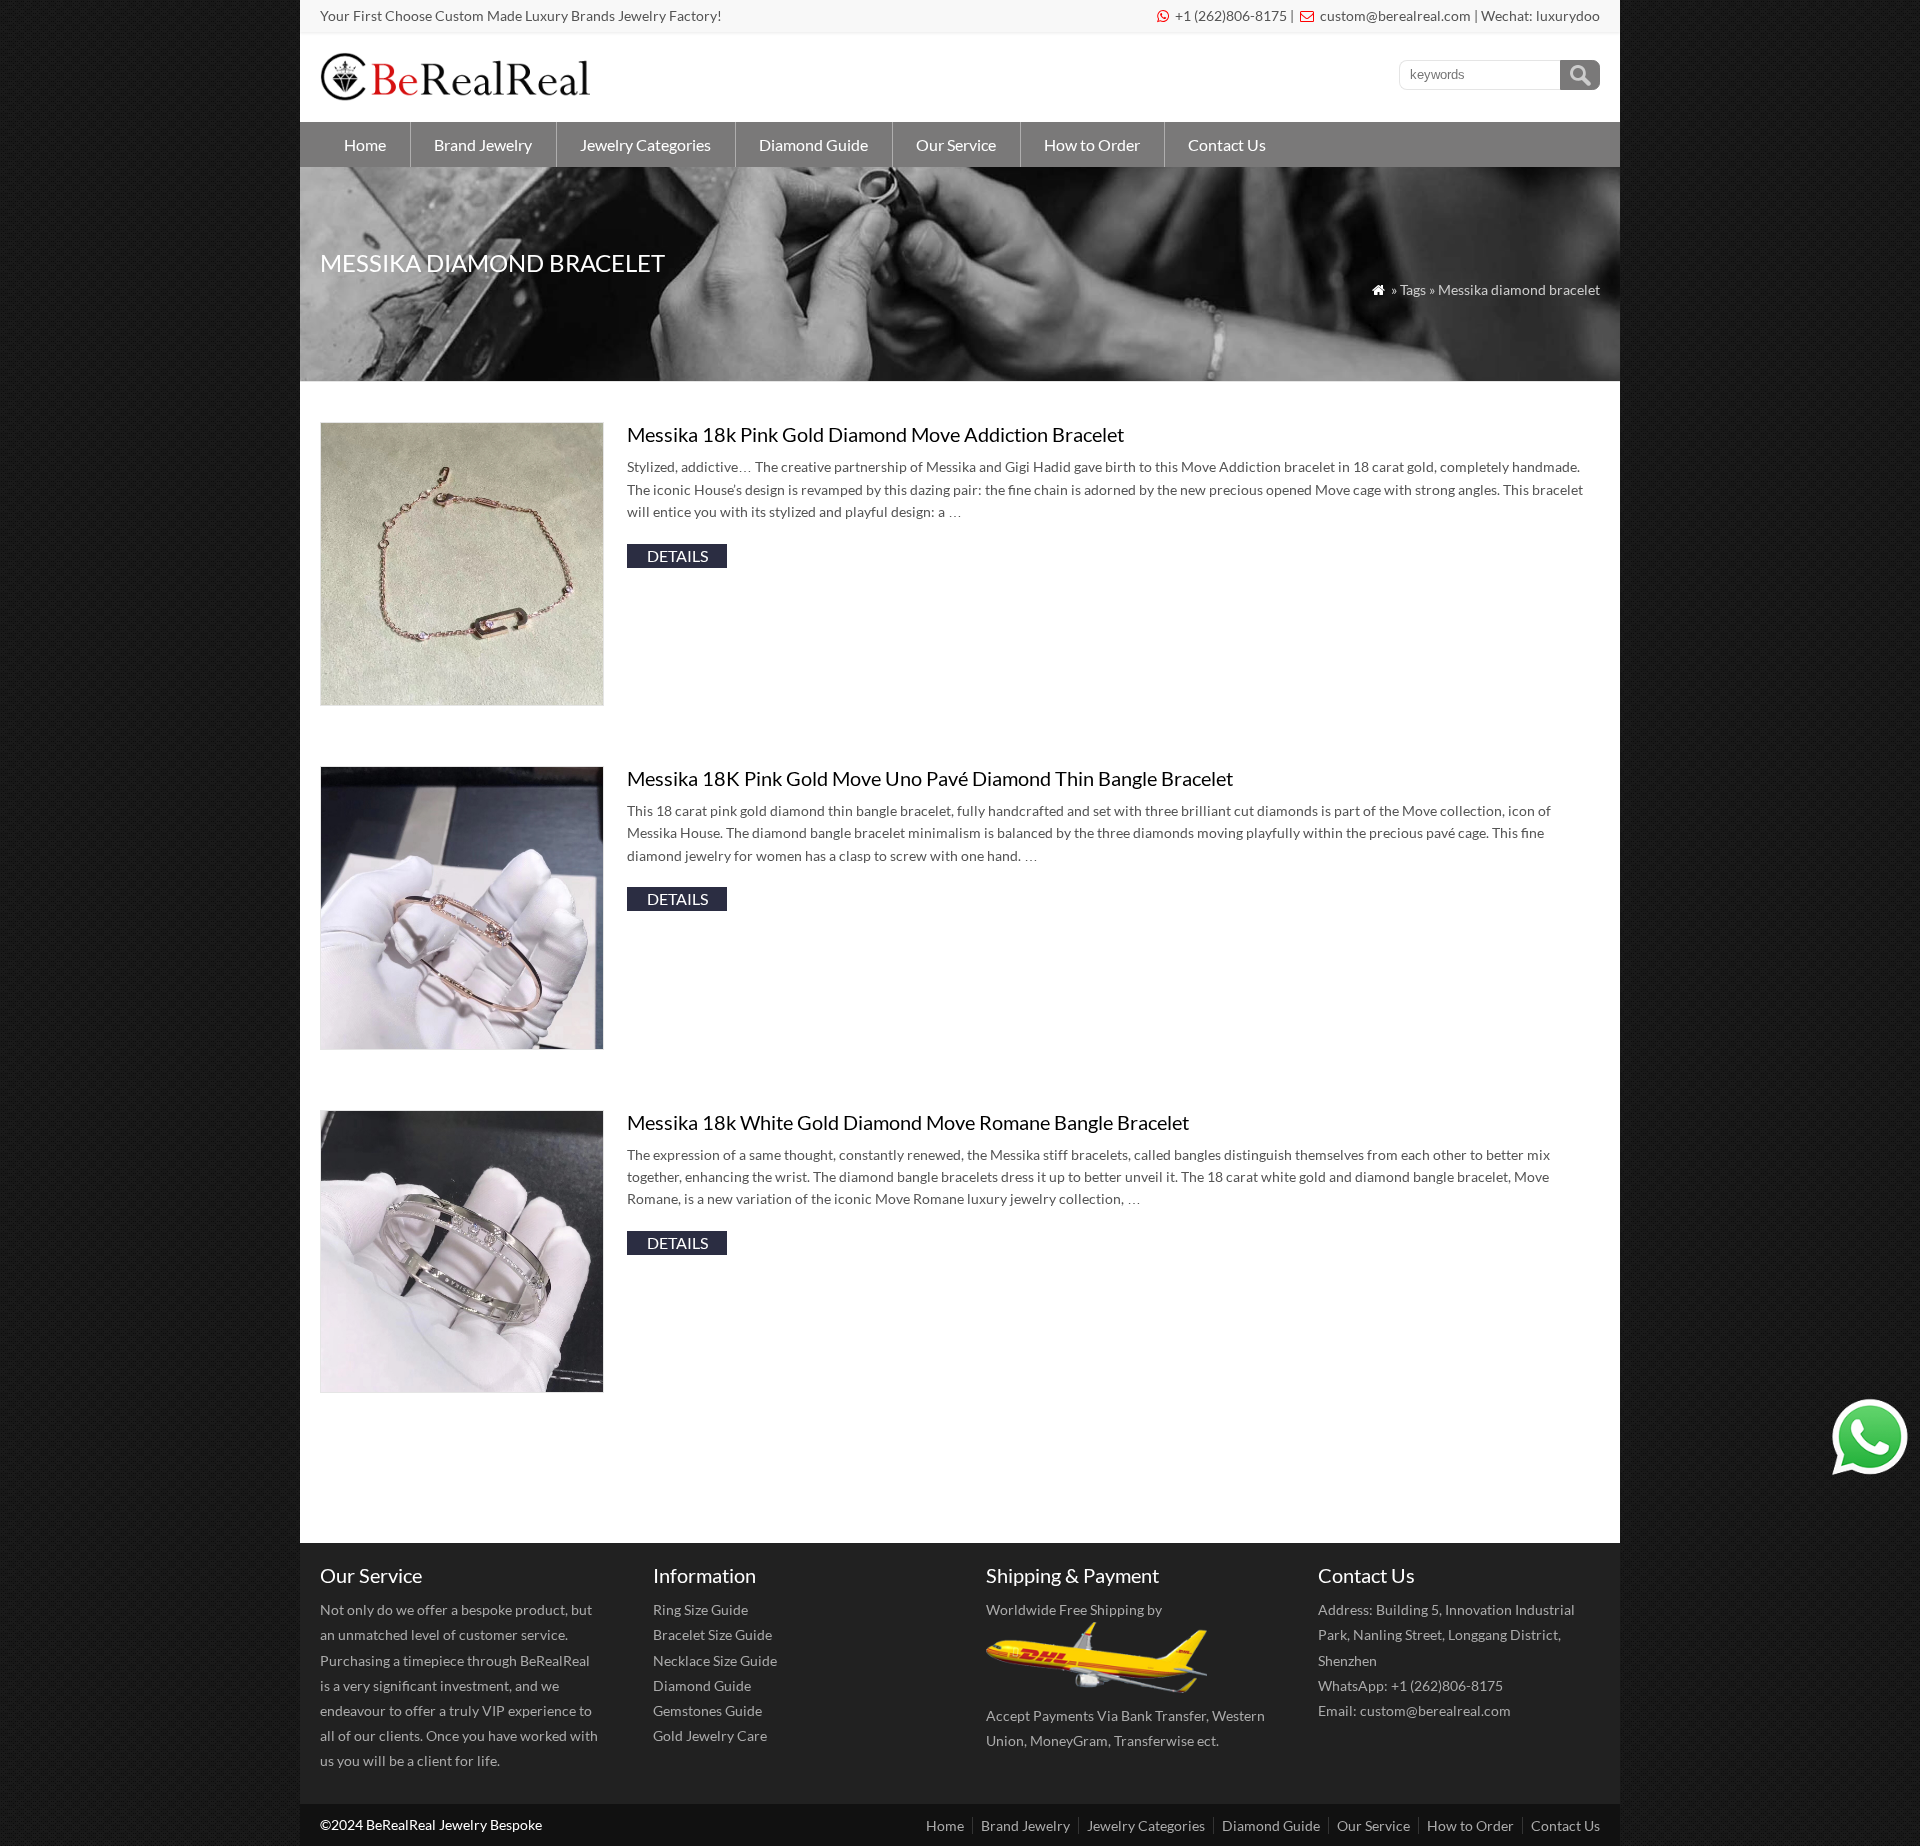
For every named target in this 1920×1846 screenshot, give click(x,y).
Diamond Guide (813, 144)
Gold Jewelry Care (710, 1735)
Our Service (956, 144)
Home (365, 144)
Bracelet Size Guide (712, 1634)
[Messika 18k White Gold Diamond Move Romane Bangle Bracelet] (462, 1386)
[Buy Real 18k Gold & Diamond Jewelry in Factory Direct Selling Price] (459, 95)
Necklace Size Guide (715, 1660)
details (677, 555)
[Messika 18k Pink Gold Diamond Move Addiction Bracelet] (462, 699)
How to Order (1092, 144)
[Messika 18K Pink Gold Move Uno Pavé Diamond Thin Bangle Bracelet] (462, 1043)
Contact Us (1227, 144)
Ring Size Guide (700, 1609)
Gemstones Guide (707, 1710)
